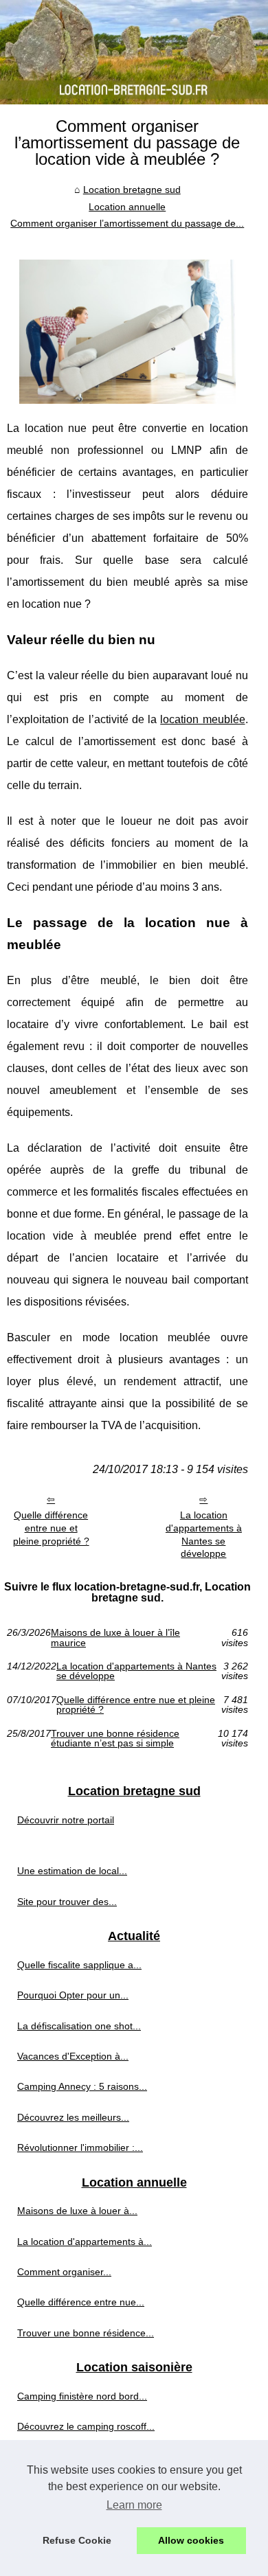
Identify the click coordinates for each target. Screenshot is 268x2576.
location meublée (202, 719)
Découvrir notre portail (66, 1820)
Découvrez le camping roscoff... (86, 2426)
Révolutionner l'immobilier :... (80, 2147)
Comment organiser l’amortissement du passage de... (127, 223)
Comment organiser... (64, 2272)
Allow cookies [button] (191, 2540)
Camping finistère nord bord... (82, 2396)
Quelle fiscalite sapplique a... (79, 1965)
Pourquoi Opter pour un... (73, 1995)
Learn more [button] (134, 2505)
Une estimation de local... (72, 1871)
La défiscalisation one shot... (79, 2026)
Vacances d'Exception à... (73, 2056)
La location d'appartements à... (85, 2242)
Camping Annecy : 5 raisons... (82, 2086)
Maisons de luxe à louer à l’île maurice (115, 1638)
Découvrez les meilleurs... (73, 2117)
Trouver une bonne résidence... (86, 2333)
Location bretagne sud (132, 190)
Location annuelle (127, 207)
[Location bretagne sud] (134, 52)
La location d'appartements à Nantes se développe (204, 1534)
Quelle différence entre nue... (81, 2302)
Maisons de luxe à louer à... (77, 2211)
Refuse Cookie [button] (77, 2540)
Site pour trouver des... (67, 1902)
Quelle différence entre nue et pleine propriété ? (51, 1528)
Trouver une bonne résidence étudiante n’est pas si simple (115, 1739)
